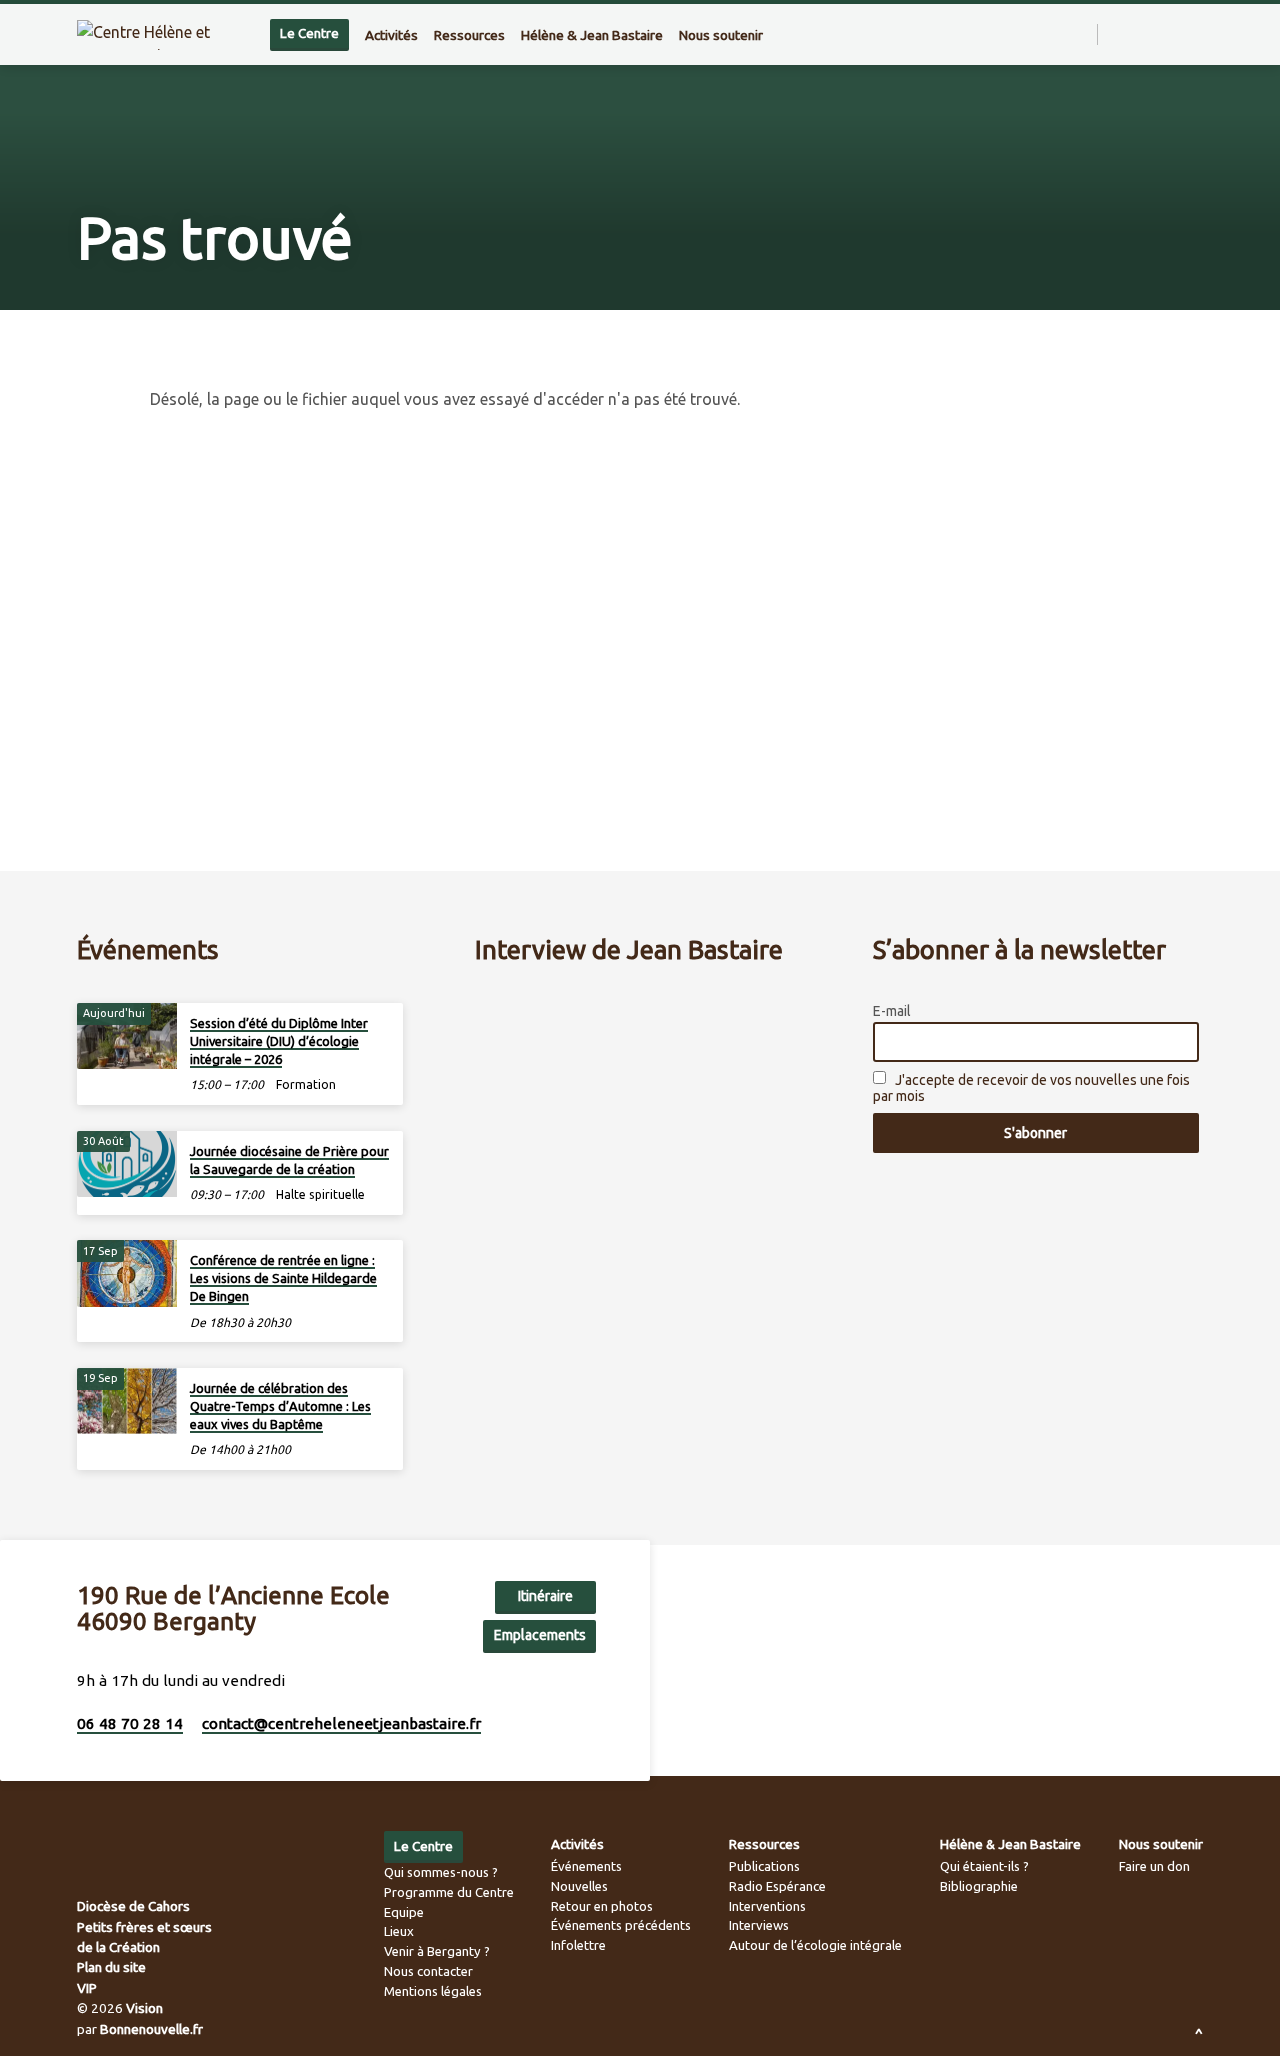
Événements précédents (621, 1925)
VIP (87, 1988)
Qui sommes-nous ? (441, 1872)
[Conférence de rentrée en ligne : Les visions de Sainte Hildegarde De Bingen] (127, 1273)
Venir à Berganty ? (437, 1951)
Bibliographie (979, 1886)
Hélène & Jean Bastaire (592, 35)
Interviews (759, 1925)
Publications (764, 1866)
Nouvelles (579, 1886)
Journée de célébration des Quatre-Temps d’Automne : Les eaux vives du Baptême (280, 1406)
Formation (306, 1084)
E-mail (892, 1011)
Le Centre (309, 33)
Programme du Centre (449, 1892)
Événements (586, 1866)
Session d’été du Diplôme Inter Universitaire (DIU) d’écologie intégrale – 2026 (279, 1041)
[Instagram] (1156, 34)
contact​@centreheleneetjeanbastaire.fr (341, 1723)
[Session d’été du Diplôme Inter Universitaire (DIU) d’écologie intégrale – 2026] (127, 1036)
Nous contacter (428, 1971)
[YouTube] (1178, 34)
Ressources (469, 35)
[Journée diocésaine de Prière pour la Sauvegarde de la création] (127, 1164)
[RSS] (1115, 34)
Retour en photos (602, 1906)
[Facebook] (1134, 34)
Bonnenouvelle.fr (151, 2029)
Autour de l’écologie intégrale (815, 1945)
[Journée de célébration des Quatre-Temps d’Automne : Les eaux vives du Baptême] (127, 1401)
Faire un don (1154, 1866)
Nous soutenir (721, 35)
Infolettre (578, 1945)
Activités (391, 35)
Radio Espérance (777, 1886)
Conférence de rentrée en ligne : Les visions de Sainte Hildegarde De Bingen (283, 1278)
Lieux (399, 1931)
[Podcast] (1198, 34)
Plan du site (111, 1967)
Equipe (404, 1912)
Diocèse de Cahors (133, 1906)
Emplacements (540, 1635)
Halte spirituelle (320, 1194)
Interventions (767, 1906)
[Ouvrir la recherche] (1080, 35)
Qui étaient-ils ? (984, 1866)
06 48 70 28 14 (130, 1723)
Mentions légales (433, 1991)
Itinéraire (545, 1596)
